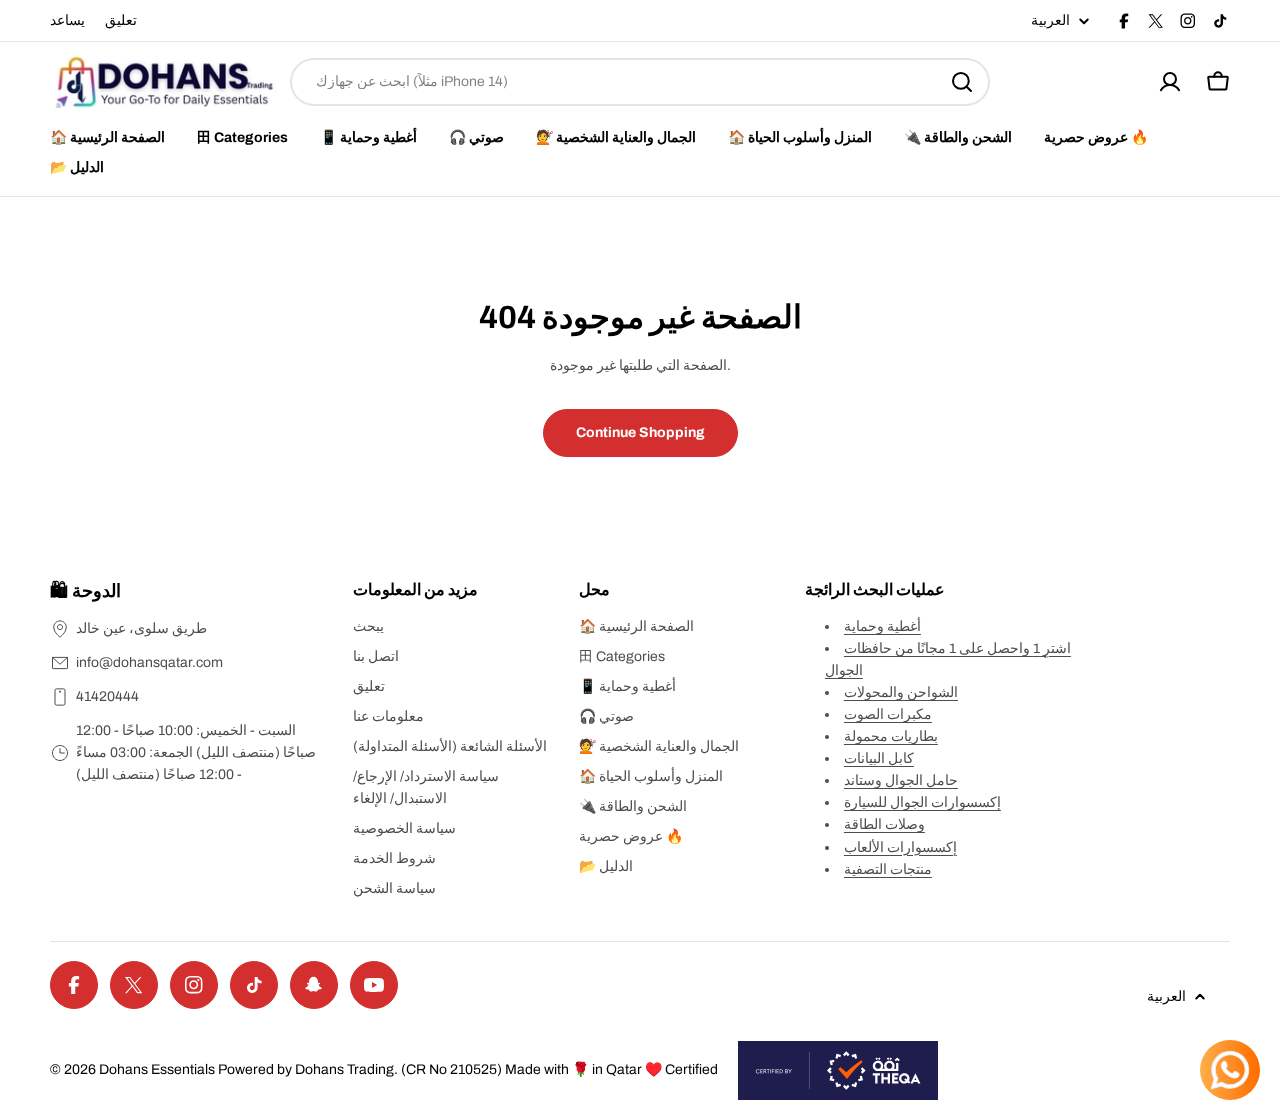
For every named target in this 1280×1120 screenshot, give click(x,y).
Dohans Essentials (157, 1069)
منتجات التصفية (888, 869)
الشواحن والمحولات (901, 692)
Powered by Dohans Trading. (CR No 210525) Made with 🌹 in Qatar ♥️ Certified (468, 1069)
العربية (1050, 21)
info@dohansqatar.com (149, 662)
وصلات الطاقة (884, 824)
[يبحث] (962, 82)
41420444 (107, 696)
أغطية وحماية (882, 626)
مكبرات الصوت (888, 714)
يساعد (67, 20)
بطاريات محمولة (891, 736)
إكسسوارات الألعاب (900, 847)
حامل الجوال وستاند (901, 780)
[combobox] (640, 82)
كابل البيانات (879, 758)
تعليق (121, 20)
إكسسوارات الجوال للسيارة (922, 802)
